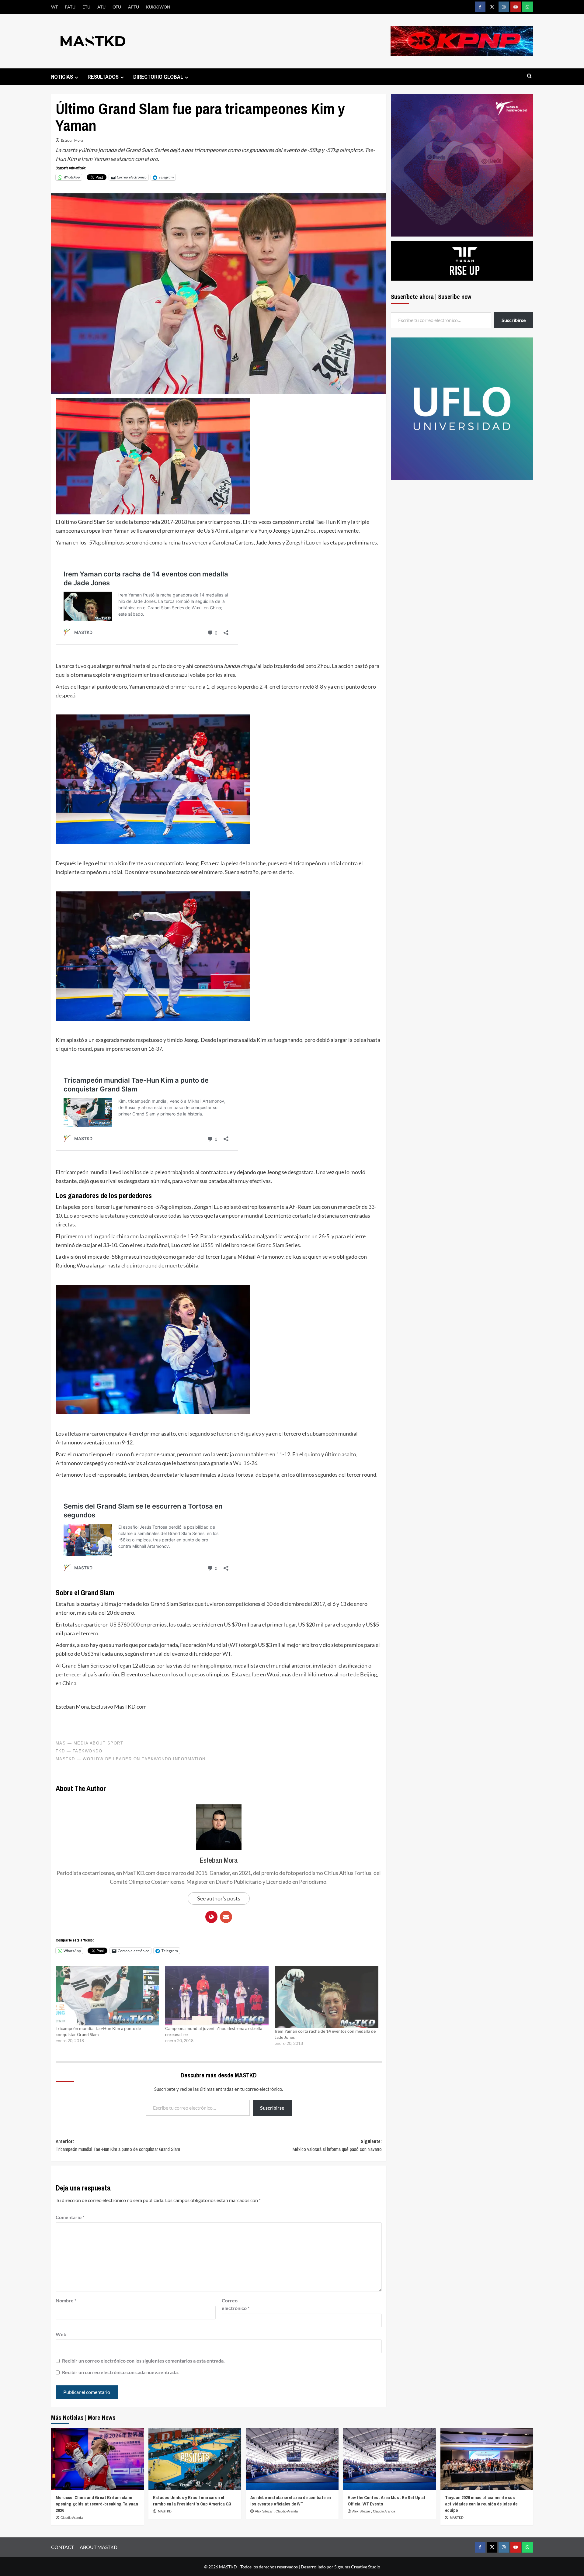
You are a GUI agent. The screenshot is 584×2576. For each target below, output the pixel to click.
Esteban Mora (72, 140)
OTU (117, 7)
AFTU (134, 7)
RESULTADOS (103, 77)
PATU (70, 7)
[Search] (529, 76)
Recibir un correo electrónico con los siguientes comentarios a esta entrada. (143, 2361)
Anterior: (118, 2145)
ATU (101, 7)
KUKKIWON (158, 7)
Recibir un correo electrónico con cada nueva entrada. (120, 2372)
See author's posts (219, 1898)
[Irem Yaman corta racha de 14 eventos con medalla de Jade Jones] (326, 1997)
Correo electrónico (236, 2304)
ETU (86, 7)
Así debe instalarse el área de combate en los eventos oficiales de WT (291, 2501)
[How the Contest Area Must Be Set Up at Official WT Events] (389, 2459)
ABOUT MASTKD (99, 2547)
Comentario (70, 2217)
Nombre (66, 2300)
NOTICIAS (62, 77)
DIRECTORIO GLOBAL (158, 77)
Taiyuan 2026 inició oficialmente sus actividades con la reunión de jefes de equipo (481, 2504)
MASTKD (165, 2511)
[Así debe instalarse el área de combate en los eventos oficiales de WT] (292, 2459)
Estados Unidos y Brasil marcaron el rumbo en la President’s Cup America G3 (192, 2501)
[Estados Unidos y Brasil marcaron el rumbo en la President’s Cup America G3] (195, 2459)
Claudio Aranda (72, 2518)
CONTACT (63, 2547)
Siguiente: (337, 2145)
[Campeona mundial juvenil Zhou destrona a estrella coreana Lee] (217, 1996)
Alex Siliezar (264, 2511)
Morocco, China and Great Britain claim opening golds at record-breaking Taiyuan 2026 (97, 2504)
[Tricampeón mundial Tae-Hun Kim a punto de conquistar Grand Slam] (107, 1996)
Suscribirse (272, 2108)
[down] (76, 77)
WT (54, 7)
